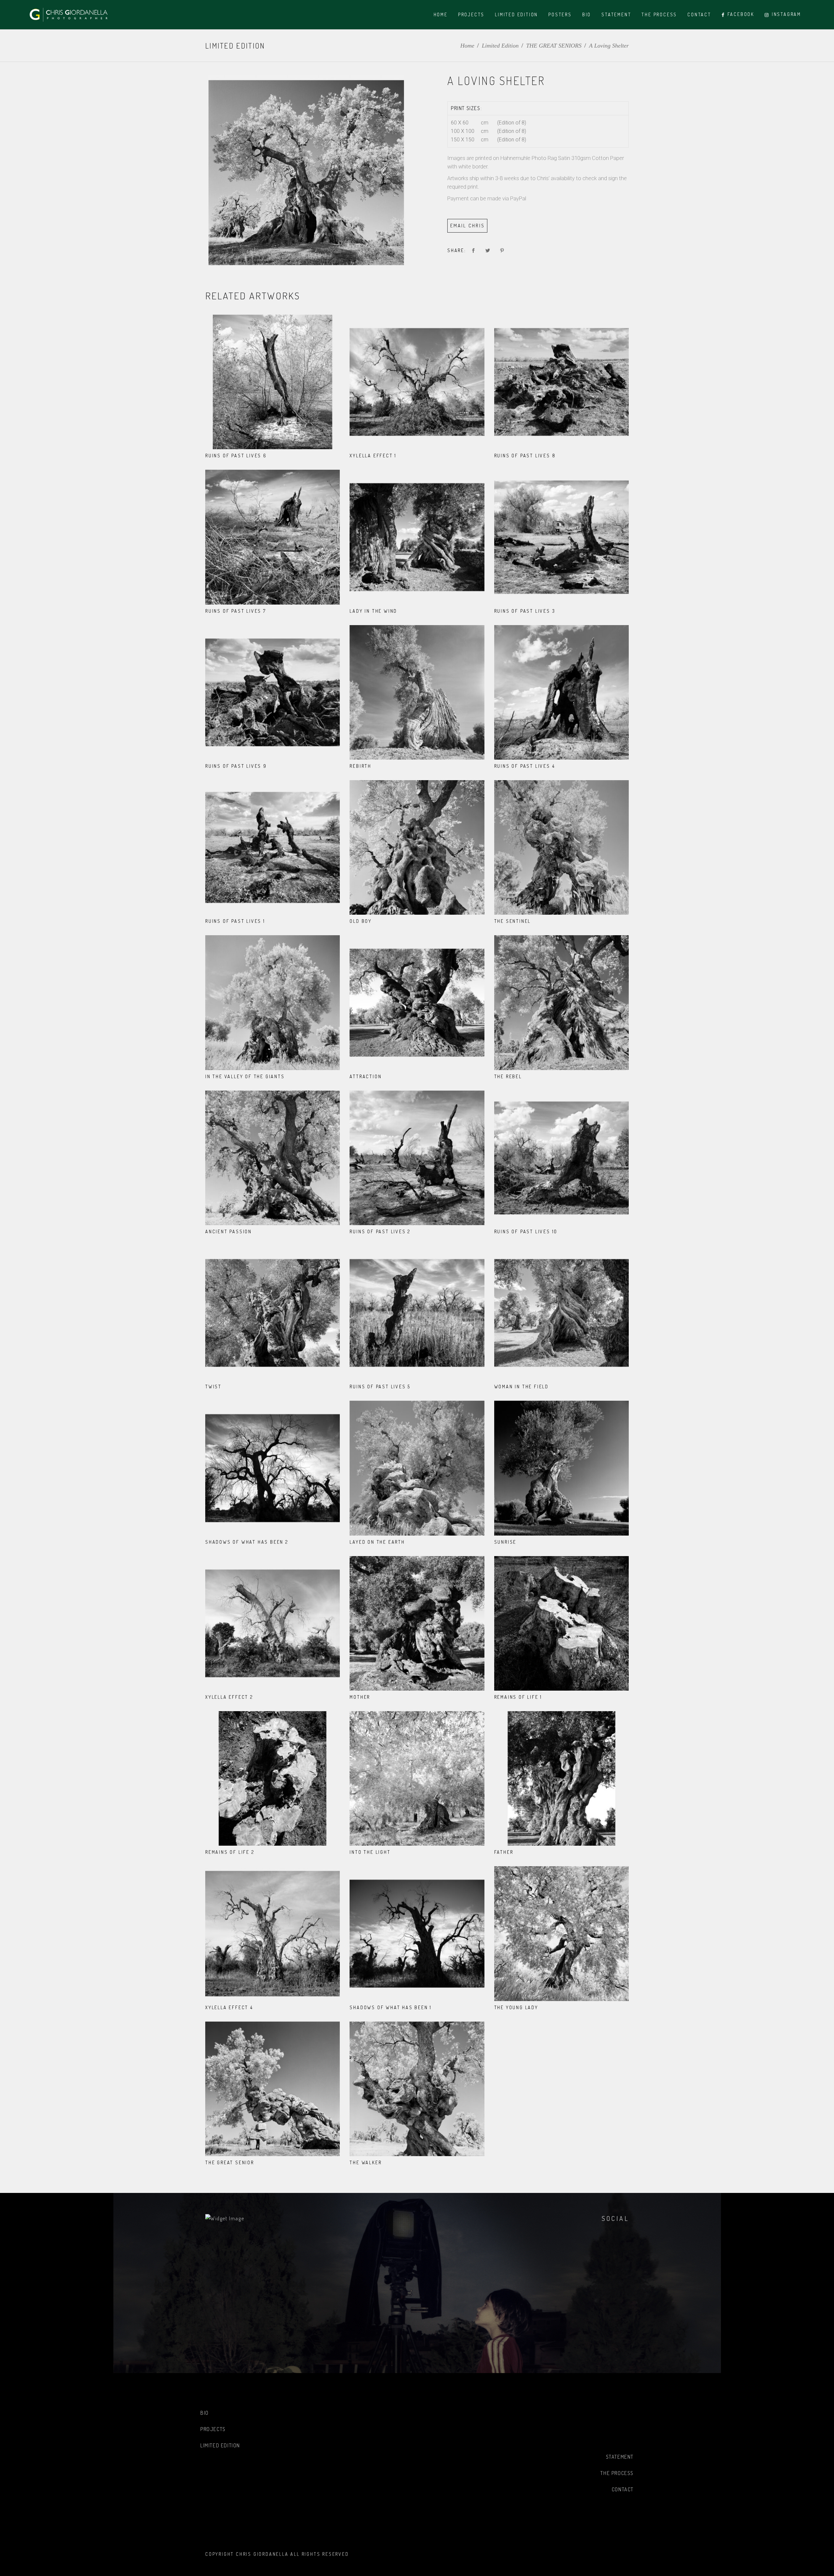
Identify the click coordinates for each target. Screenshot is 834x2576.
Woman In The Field (521, 1387)
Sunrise (505, 1542)
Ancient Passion (229, 1231)
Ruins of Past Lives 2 (380, 1231)
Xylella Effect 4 (229, 2007)
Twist (213, 1387)
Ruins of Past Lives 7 (236, 611)
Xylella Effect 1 (373, 456)
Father (504, 1852)
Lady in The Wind (373, 611)
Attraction (366, 1076)
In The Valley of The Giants (245, 1076)
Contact (623, 2489)
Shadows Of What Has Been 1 (391, 2007)
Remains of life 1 (518, 1697)
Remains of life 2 (230, 1852)
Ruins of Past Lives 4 (525, 766)
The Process (617, 2473)
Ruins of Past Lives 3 (525, 611)
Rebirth (360, 766)
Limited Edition (500, 46)
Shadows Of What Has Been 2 (247, 1542)
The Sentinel (513, 921)
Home (467, 46)
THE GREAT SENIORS (554, 46)
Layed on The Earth (377, 1542)
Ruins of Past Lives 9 (236, 766)
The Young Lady (516, 2007)
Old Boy (361, 921)
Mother (360, 1697)
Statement (620, 2457)
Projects (213, 2429)
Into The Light (370, 1852)
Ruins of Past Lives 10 (526, 1231)
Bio (205, 2413)
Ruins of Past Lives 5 (380, 1387)
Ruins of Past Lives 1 (235, 921)
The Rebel (508, 1076)
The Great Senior (230, 2162)
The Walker (366, 2162)
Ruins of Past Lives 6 (236, 456)
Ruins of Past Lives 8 (525, 456)
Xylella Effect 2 (229, 1697)
